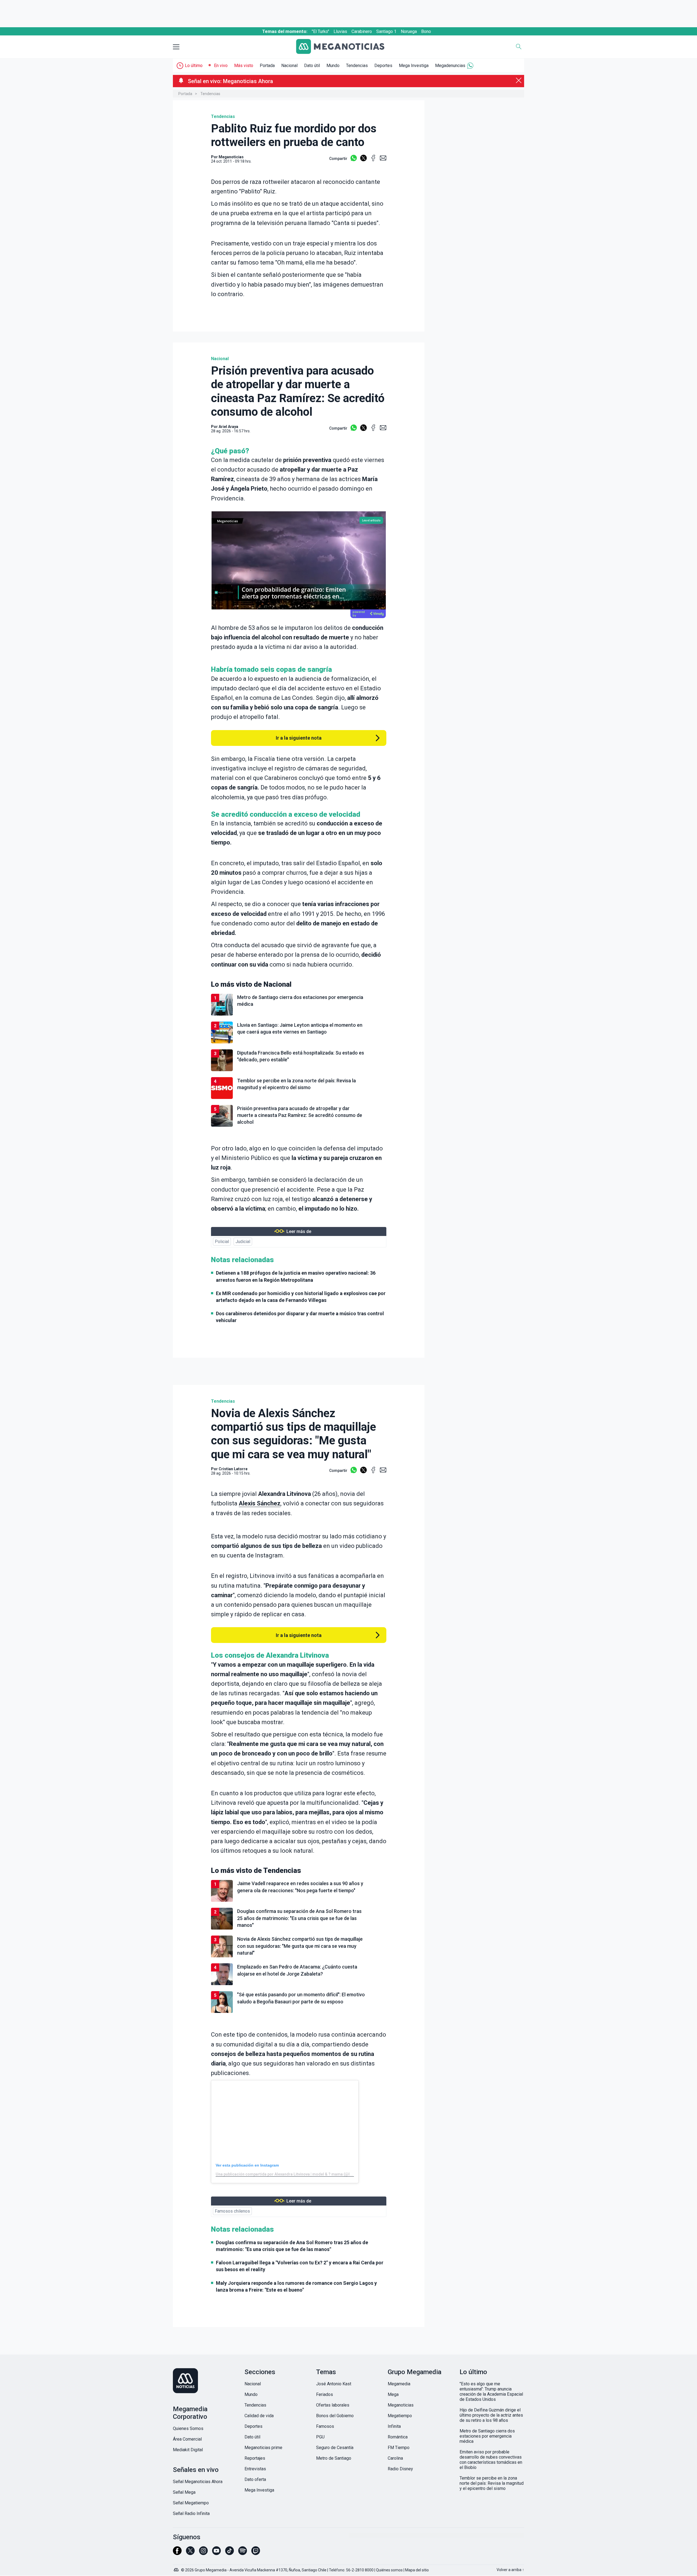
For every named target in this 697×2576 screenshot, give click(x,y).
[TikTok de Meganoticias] (230, 2553)
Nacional (289, 66)
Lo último (194, 66)
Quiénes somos (389, 2570)
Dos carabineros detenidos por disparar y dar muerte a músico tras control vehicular (300, 1317)
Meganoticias (401, 2405)
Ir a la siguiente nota (299, 738)
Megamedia (399, 2384)
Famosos (325, 2426)
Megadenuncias (450, 66)
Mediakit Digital (188, 2450)
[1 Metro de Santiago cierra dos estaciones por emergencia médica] (299, 1015)
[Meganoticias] (344, 47)
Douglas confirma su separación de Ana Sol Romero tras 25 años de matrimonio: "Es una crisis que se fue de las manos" (292, 2246)
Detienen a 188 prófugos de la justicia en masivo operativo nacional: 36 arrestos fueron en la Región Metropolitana (296, 1276)
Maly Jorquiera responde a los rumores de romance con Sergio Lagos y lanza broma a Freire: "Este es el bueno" (296, 2286)
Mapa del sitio (417, 2570)
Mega (393, 2394)
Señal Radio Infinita (191, 2513)
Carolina (395, 2458)
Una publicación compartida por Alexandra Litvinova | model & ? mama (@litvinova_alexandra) (300, 2174)
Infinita (394, 2426)
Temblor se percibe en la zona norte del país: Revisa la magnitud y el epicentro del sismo (492, 2483)
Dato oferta (255, 2479)
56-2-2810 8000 (360, 2570)
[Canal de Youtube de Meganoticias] (216, 2553)
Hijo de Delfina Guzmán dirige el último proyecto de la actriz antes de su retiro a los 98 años (491, 2415)
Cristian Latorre (233, 1469)
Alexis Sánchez (260, 1503)
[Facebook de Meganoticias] (177, 2553)
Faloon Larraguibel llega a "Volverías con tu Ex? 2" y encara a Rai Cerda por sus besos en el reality (300, 2266)
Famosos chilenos (232, 2211)
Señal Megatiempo (191, 2503)
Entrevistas (255, 2469)
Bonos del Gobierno (335, 2416)
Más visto (244, 66)
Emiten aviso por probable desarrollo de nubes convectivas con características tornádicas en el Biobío (491, 2460)
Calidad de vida (259, 2416)
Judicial (243, 1242)
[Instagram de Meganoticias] (203, 2553)
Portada (267, 66)
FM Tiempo (399, 2448)
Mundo (333, 66)
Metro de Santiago (334, 2458)
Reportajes (255, 2458)
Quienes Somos (188, 2428)
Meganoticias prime (263, 2448)
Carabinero (362, 31)
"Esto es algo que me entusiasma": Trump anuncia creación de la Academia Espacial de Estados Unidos (491, 2392)
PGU (320, 2437)
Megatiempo (400, 2416)
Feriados (325, 2394)
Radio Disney (400, 2469)
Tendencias (357, 66)
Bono (426, 31)
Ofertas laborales (333, 2405)
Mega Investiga (414, 66)
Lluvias (340, 31)
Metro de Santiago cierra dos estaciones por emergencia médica (487, 2436)
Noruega (409, 31)
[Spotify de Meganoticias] (243, 2553)
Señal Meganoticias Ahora (198, 2482)
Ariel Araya (228, 427)
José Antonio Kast (334, 2384)
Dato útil (312, 66)
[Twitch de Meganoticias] (256, 2553)
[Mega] (177, 2568)
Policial (222, 1242)
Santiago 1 (386, 31)
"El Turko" (320, 31)
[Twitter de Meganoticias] (190, 2553)
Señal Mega (184, 2492)
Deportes (383, 66)
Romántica (398, 2437)
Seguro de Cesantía (335, 2448)
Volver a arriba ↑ (510, 2570)
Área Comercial (187, 2439)
